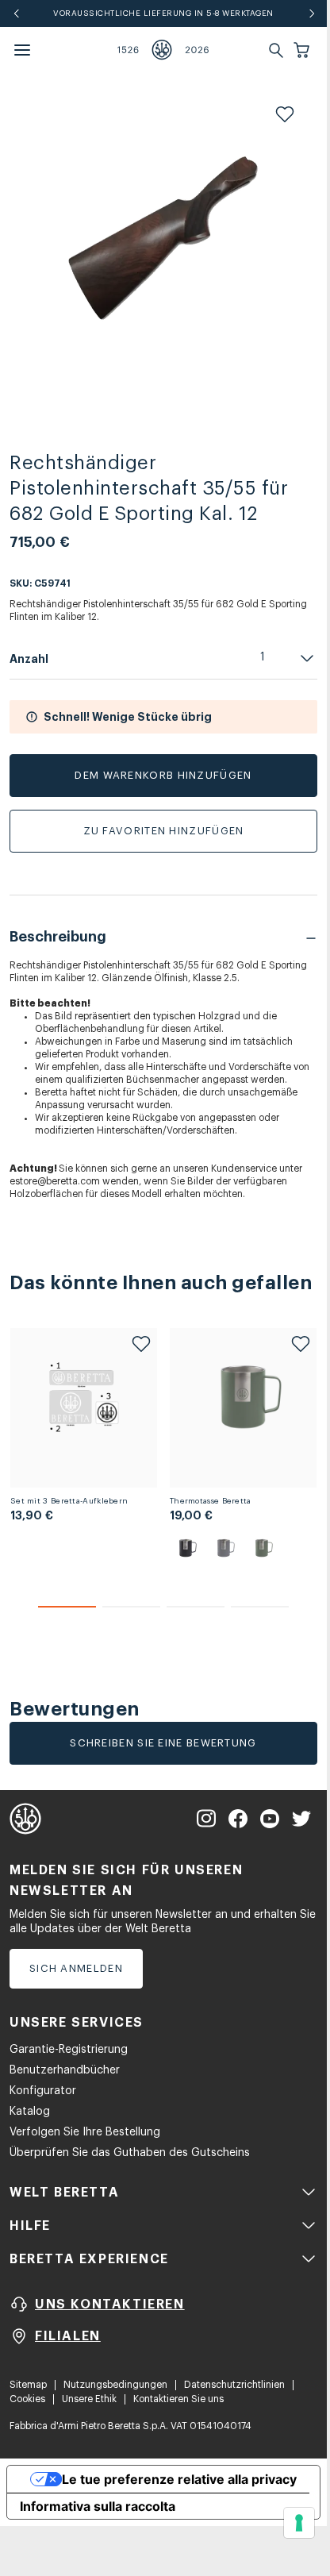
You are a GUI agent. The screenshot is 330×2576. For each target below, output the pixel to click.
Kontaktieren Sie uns (178, 2399)
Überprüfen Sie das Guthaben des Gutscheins (130, 2153)
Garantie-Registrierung (69, 2050)
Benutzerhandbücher (65, 2070)
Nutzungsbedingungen (115, 2385)
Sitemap (28, 2385)
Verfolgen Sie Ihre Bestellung (85, 2132)
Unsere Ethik (89, 2399)
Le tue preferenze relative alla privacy (179, 2479)
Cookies (27, 2399)
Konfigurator (43, 2091)
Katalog (30, 2112)
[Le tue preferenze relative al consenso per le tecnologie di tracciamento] (299, 2523)
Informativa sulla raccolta (98, 2506)
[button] (303, 50)
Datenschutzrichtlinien (234, 2385)
